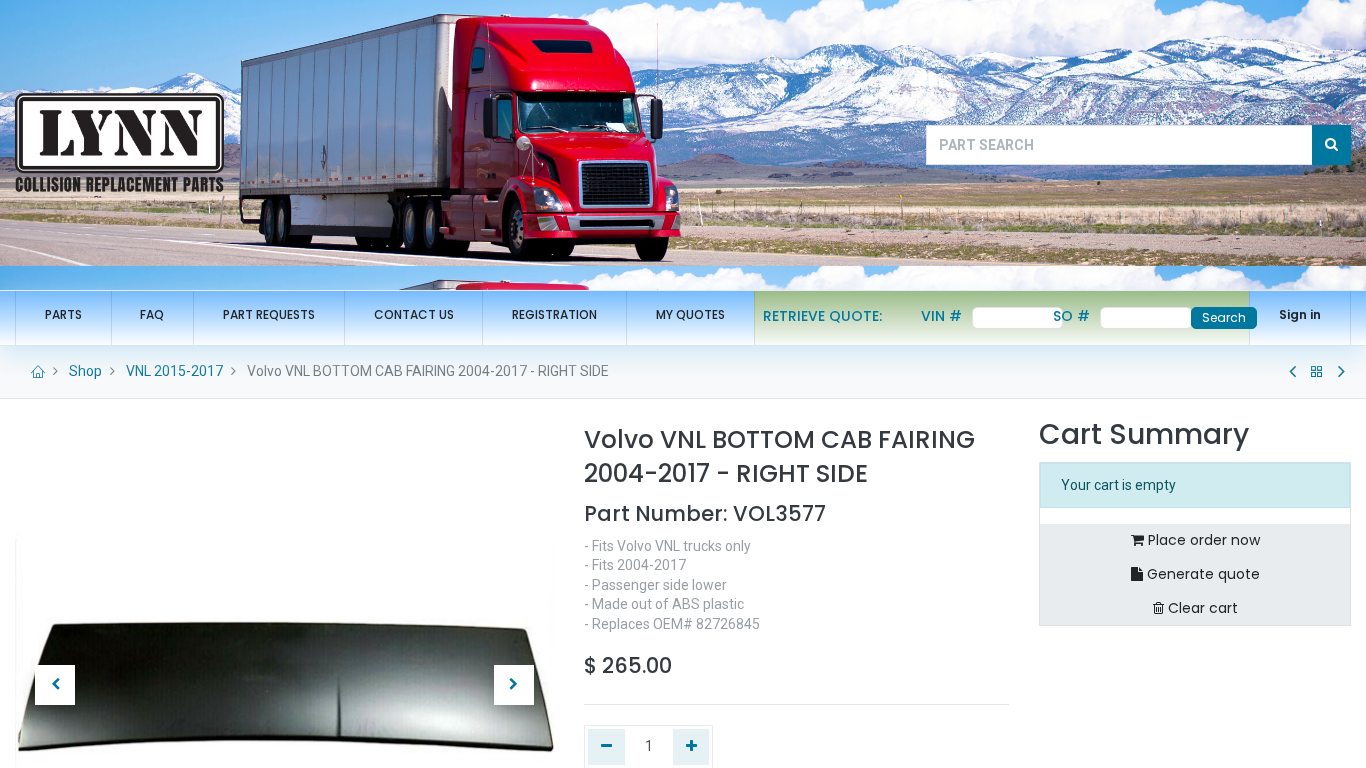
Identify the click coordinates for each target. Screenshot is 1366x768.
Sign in (1300, 314)
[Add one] (691, 747)
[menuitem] (63, 315)
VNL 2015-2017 (174, 371)
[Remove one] (606, 747)
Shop (85, 371)
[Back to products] (1317, 372)
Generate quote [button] (1201, 574)
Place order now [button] (1202, 540)
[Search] (1331, 145)
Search (1224, 317)
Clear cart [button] (1201, 608)
